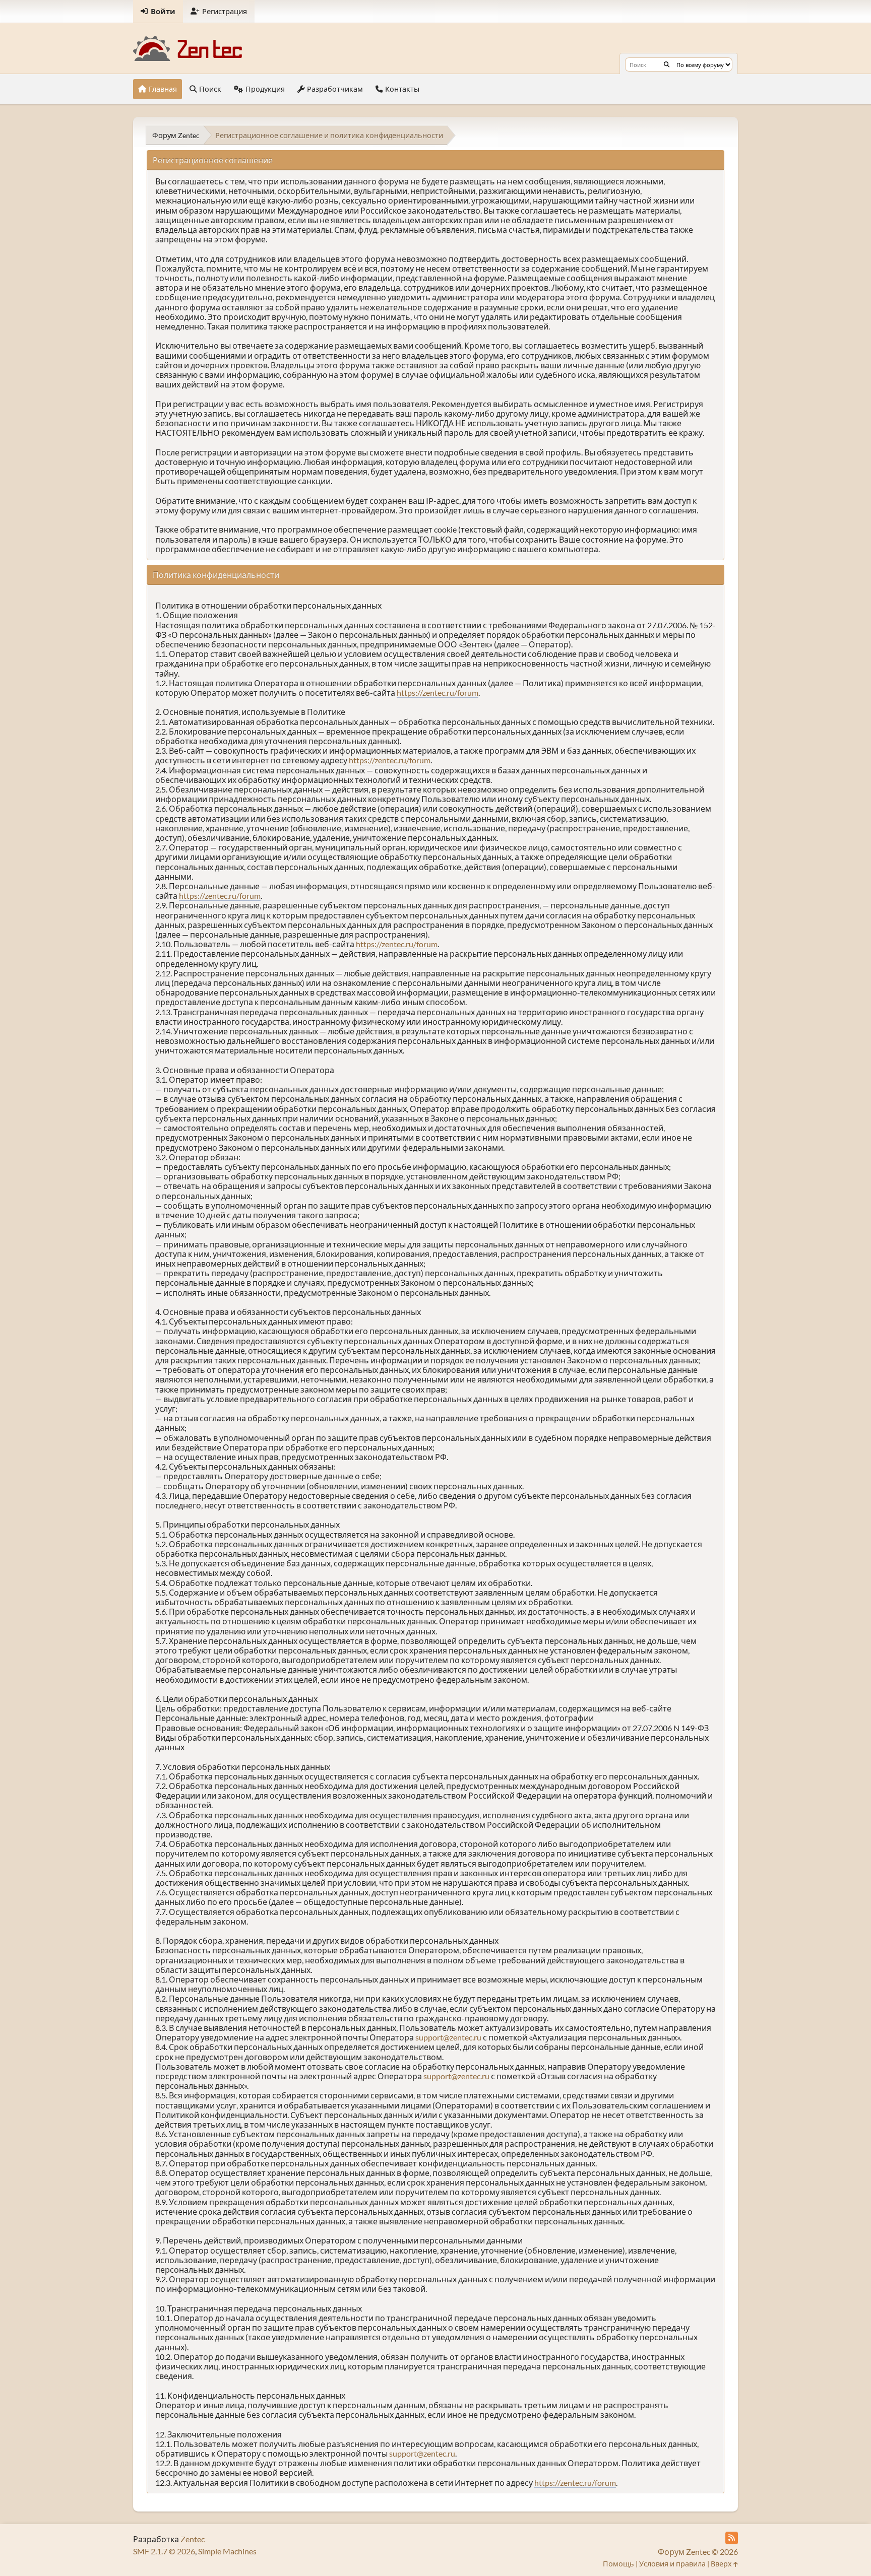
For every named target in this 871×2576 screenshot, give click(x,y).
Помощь (618, 2564)
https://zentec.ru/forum (438, 692)
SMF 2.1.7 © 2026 (164, 2551)
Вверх (722, 2564)
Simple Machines (227, 2551)
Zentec (193, 2539)
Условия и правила (672, 2564)
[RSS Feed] (732, 2538)
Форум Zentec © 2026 (698, 2552)
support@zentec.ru (448, 2037)
